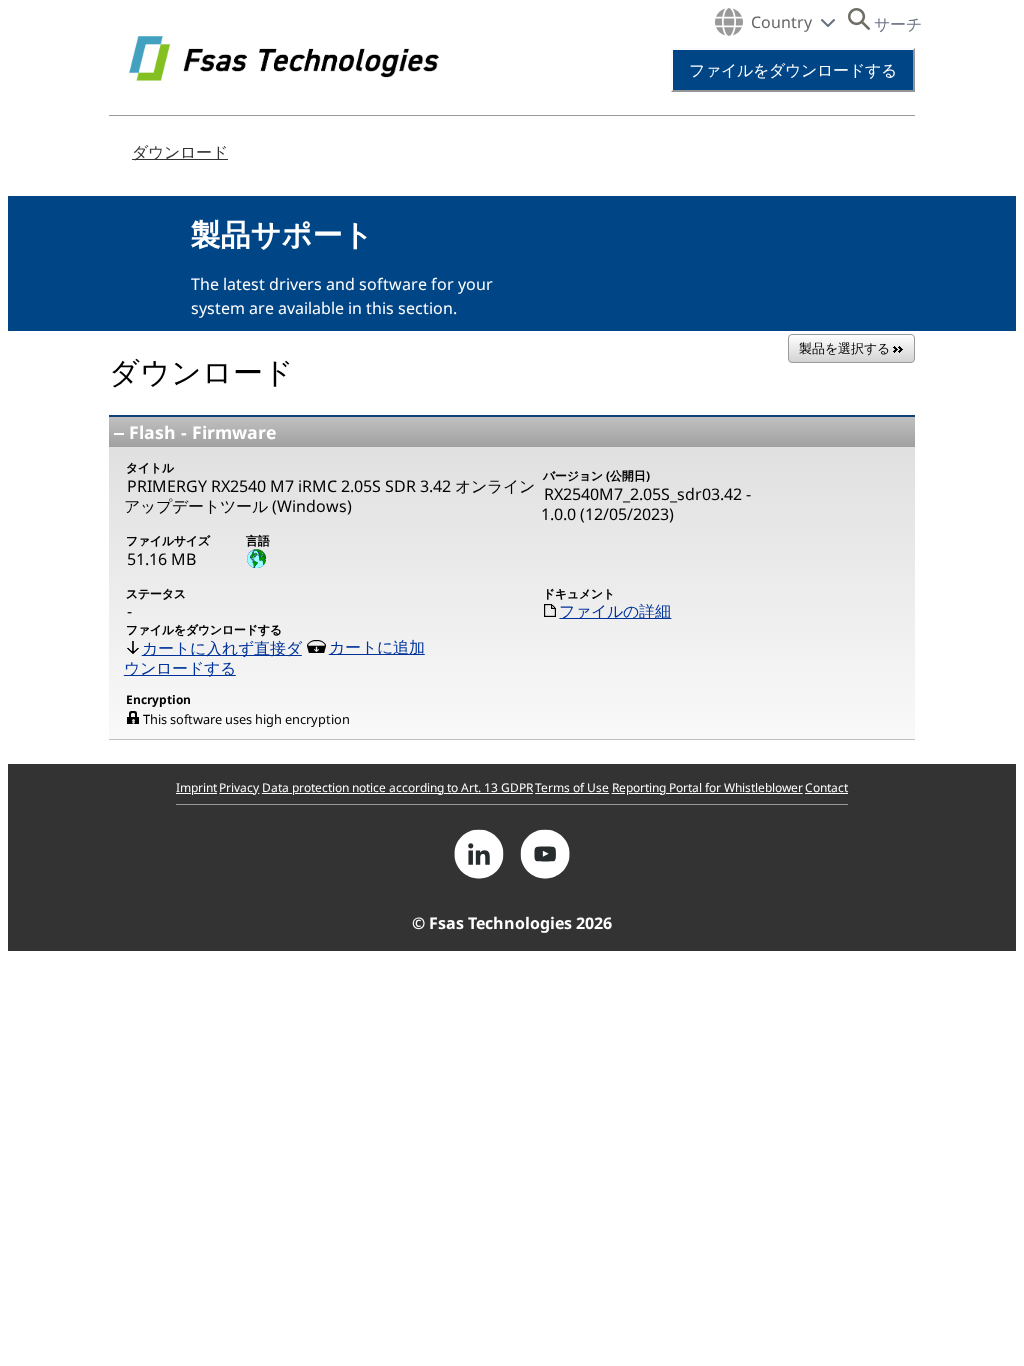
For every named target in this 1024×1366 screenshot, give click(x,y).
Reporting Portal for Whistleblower (707, 787)
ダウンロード (180, 152)
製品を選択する (846, 348)
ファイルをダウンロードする (793, 70)
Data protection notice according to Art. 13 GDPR (397, 787)
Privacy (239, 787)
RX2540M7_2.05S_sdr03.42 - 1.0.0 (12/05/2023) (646, 504)
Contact (826, 787)
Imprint (196, 787)
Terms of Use (572, 787)
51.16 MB (161, 559)
